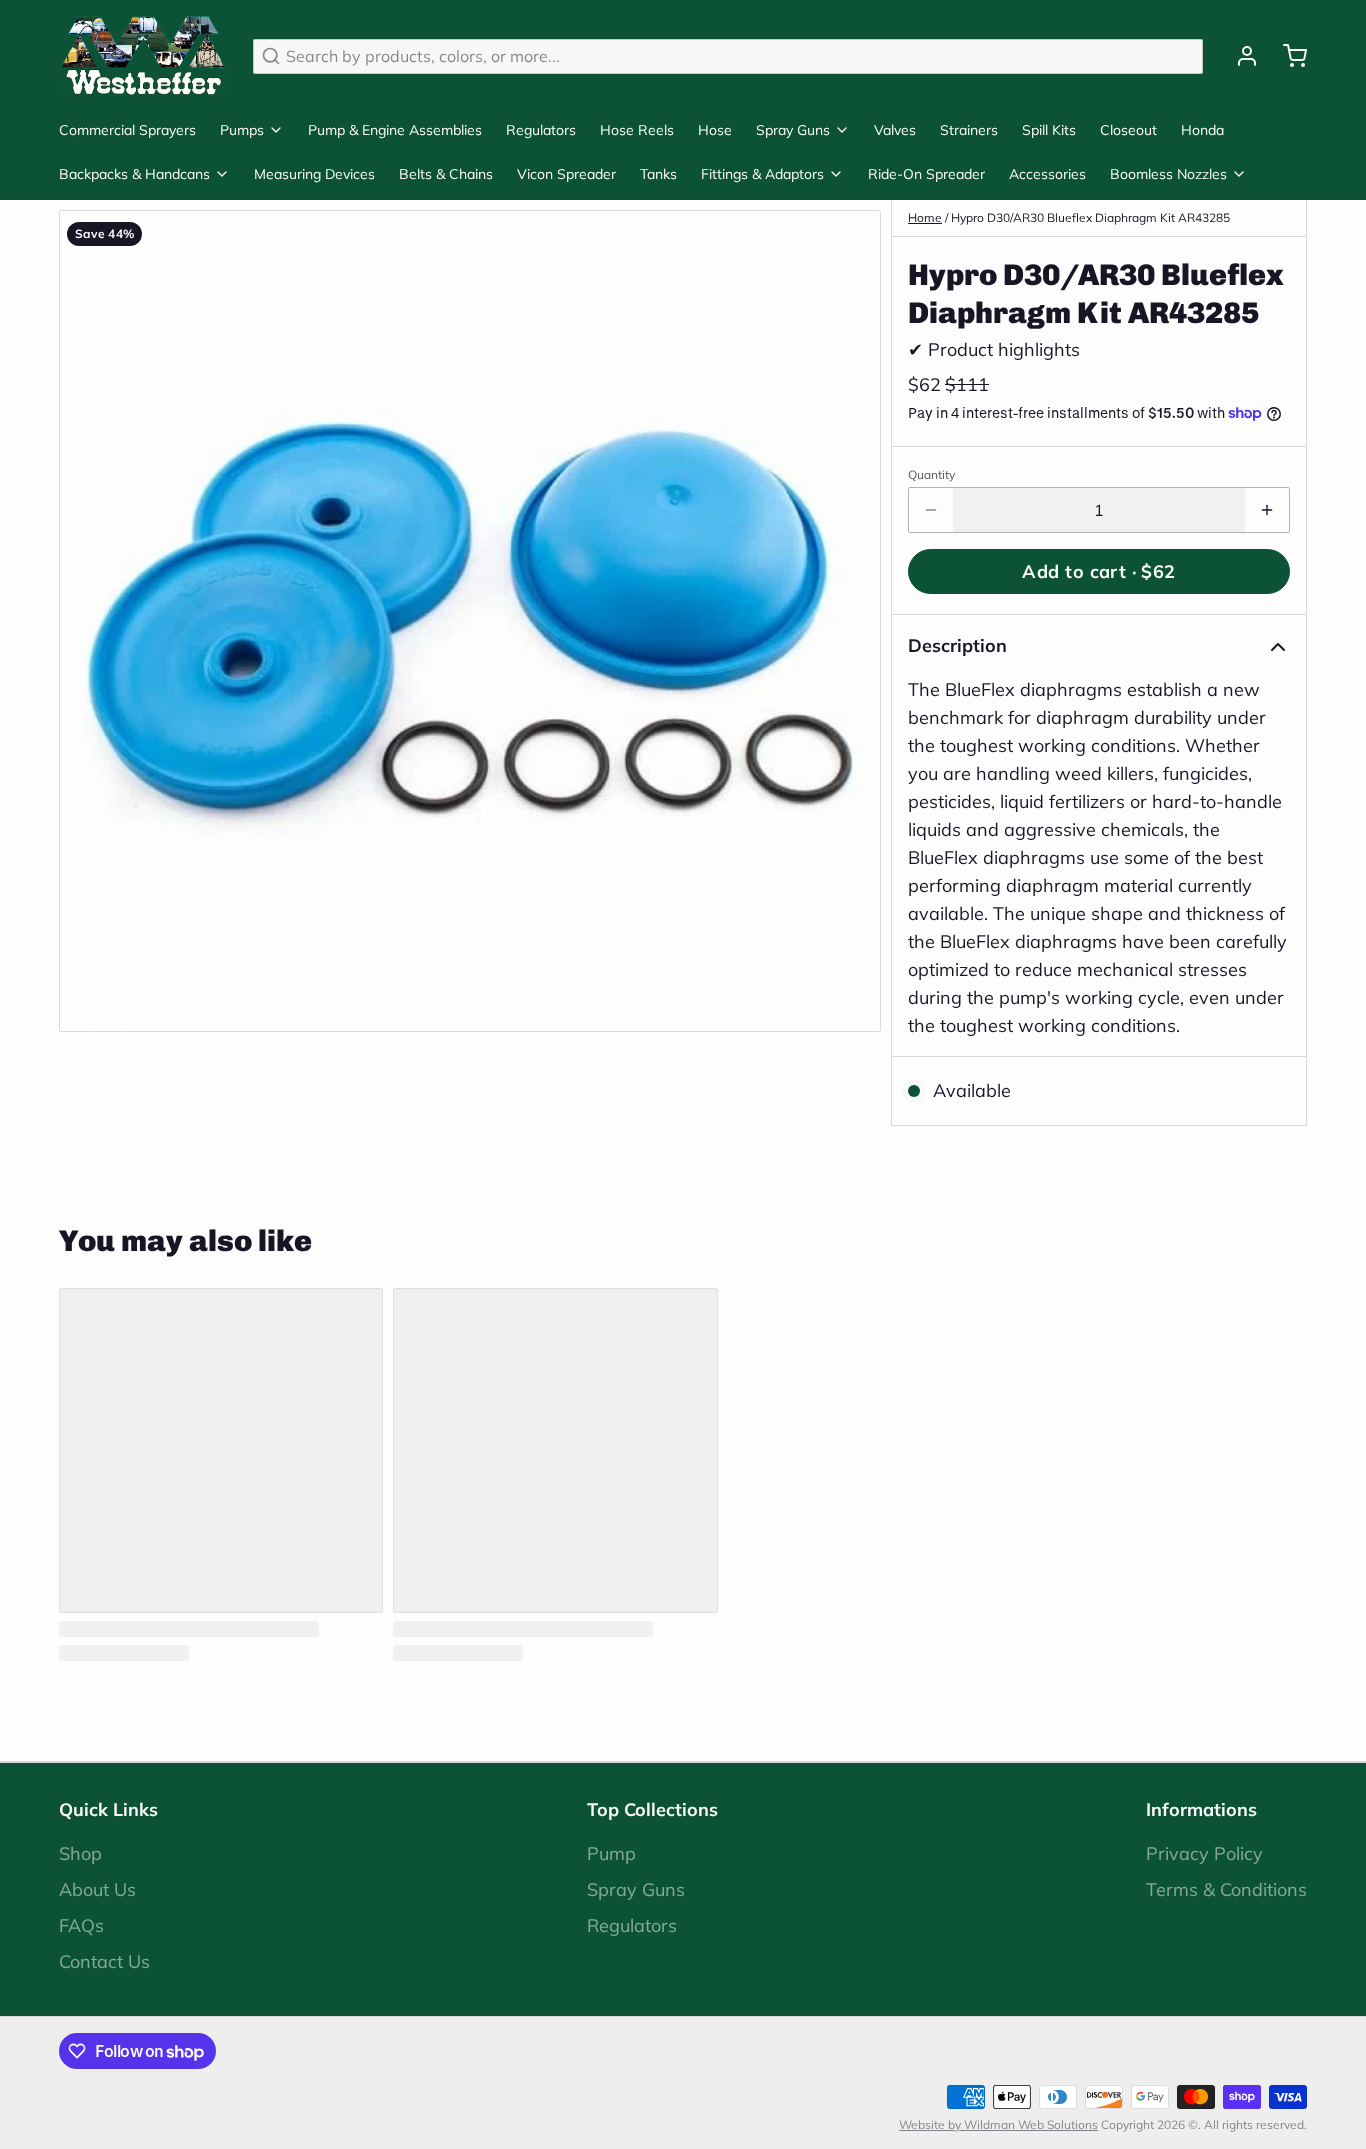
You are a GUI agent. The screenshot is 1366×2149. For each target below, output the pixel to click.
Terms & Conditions (1226, 1889)
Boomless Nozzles (1168, 174)
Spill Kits (1049, 130)
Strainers (969, 130)
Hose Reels (637, 130)
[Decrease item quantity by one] (931, 510)
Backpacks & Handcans (134, 174)
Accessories (1047, 174)
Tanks (658, 174)
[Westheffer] (144, 56)
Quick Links (108, 1809)
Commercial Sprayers (127, 130)
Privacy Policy (1204, 1853)
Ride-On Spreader (926, 174)
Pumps (242, 130)
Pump (611, 1853)
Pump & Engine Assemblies (395, 130)
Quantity (931, 474)
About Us (97, 1889)
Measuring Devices (314, 174)
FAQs (81, 1925)
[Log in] (1239, 56)
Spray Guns (793, 130)
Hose (715, 130)
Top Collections (652, 1809)
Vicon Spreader (566, 174)
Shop (80, 1853)
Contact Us (104, 1961)
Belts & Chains (446, 174)
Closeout (1128, 130)
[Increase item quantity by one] (1267, 510)
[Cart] (1287, 56)
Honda (1202, 130)
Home (925, 217)
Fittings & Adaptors (762, 174)
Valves (895, 130)
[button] (1099, 571)
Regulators (541, 130)
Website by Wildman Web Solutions (998, 2124)
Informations (1201, 1809)
